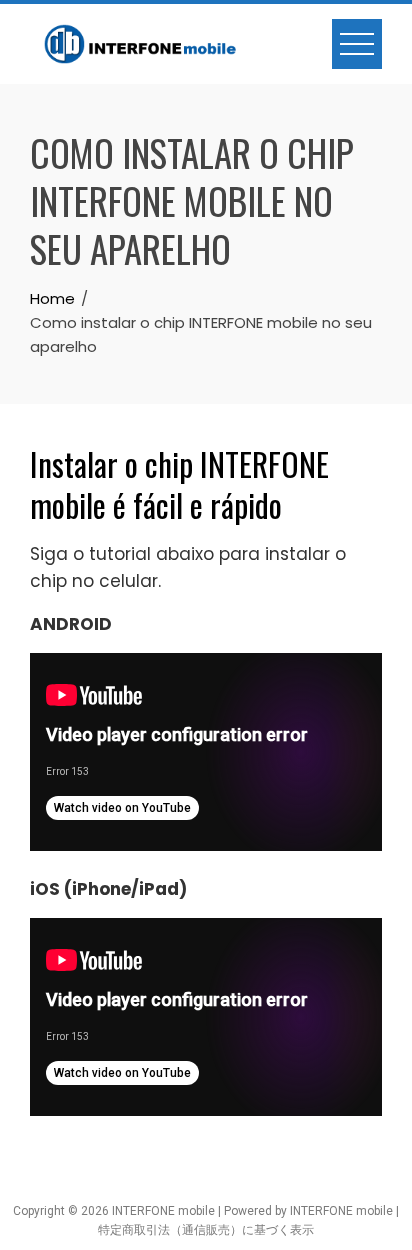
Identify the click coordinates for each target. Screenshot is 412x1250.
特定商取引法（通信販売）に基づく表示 (206, 1230)
